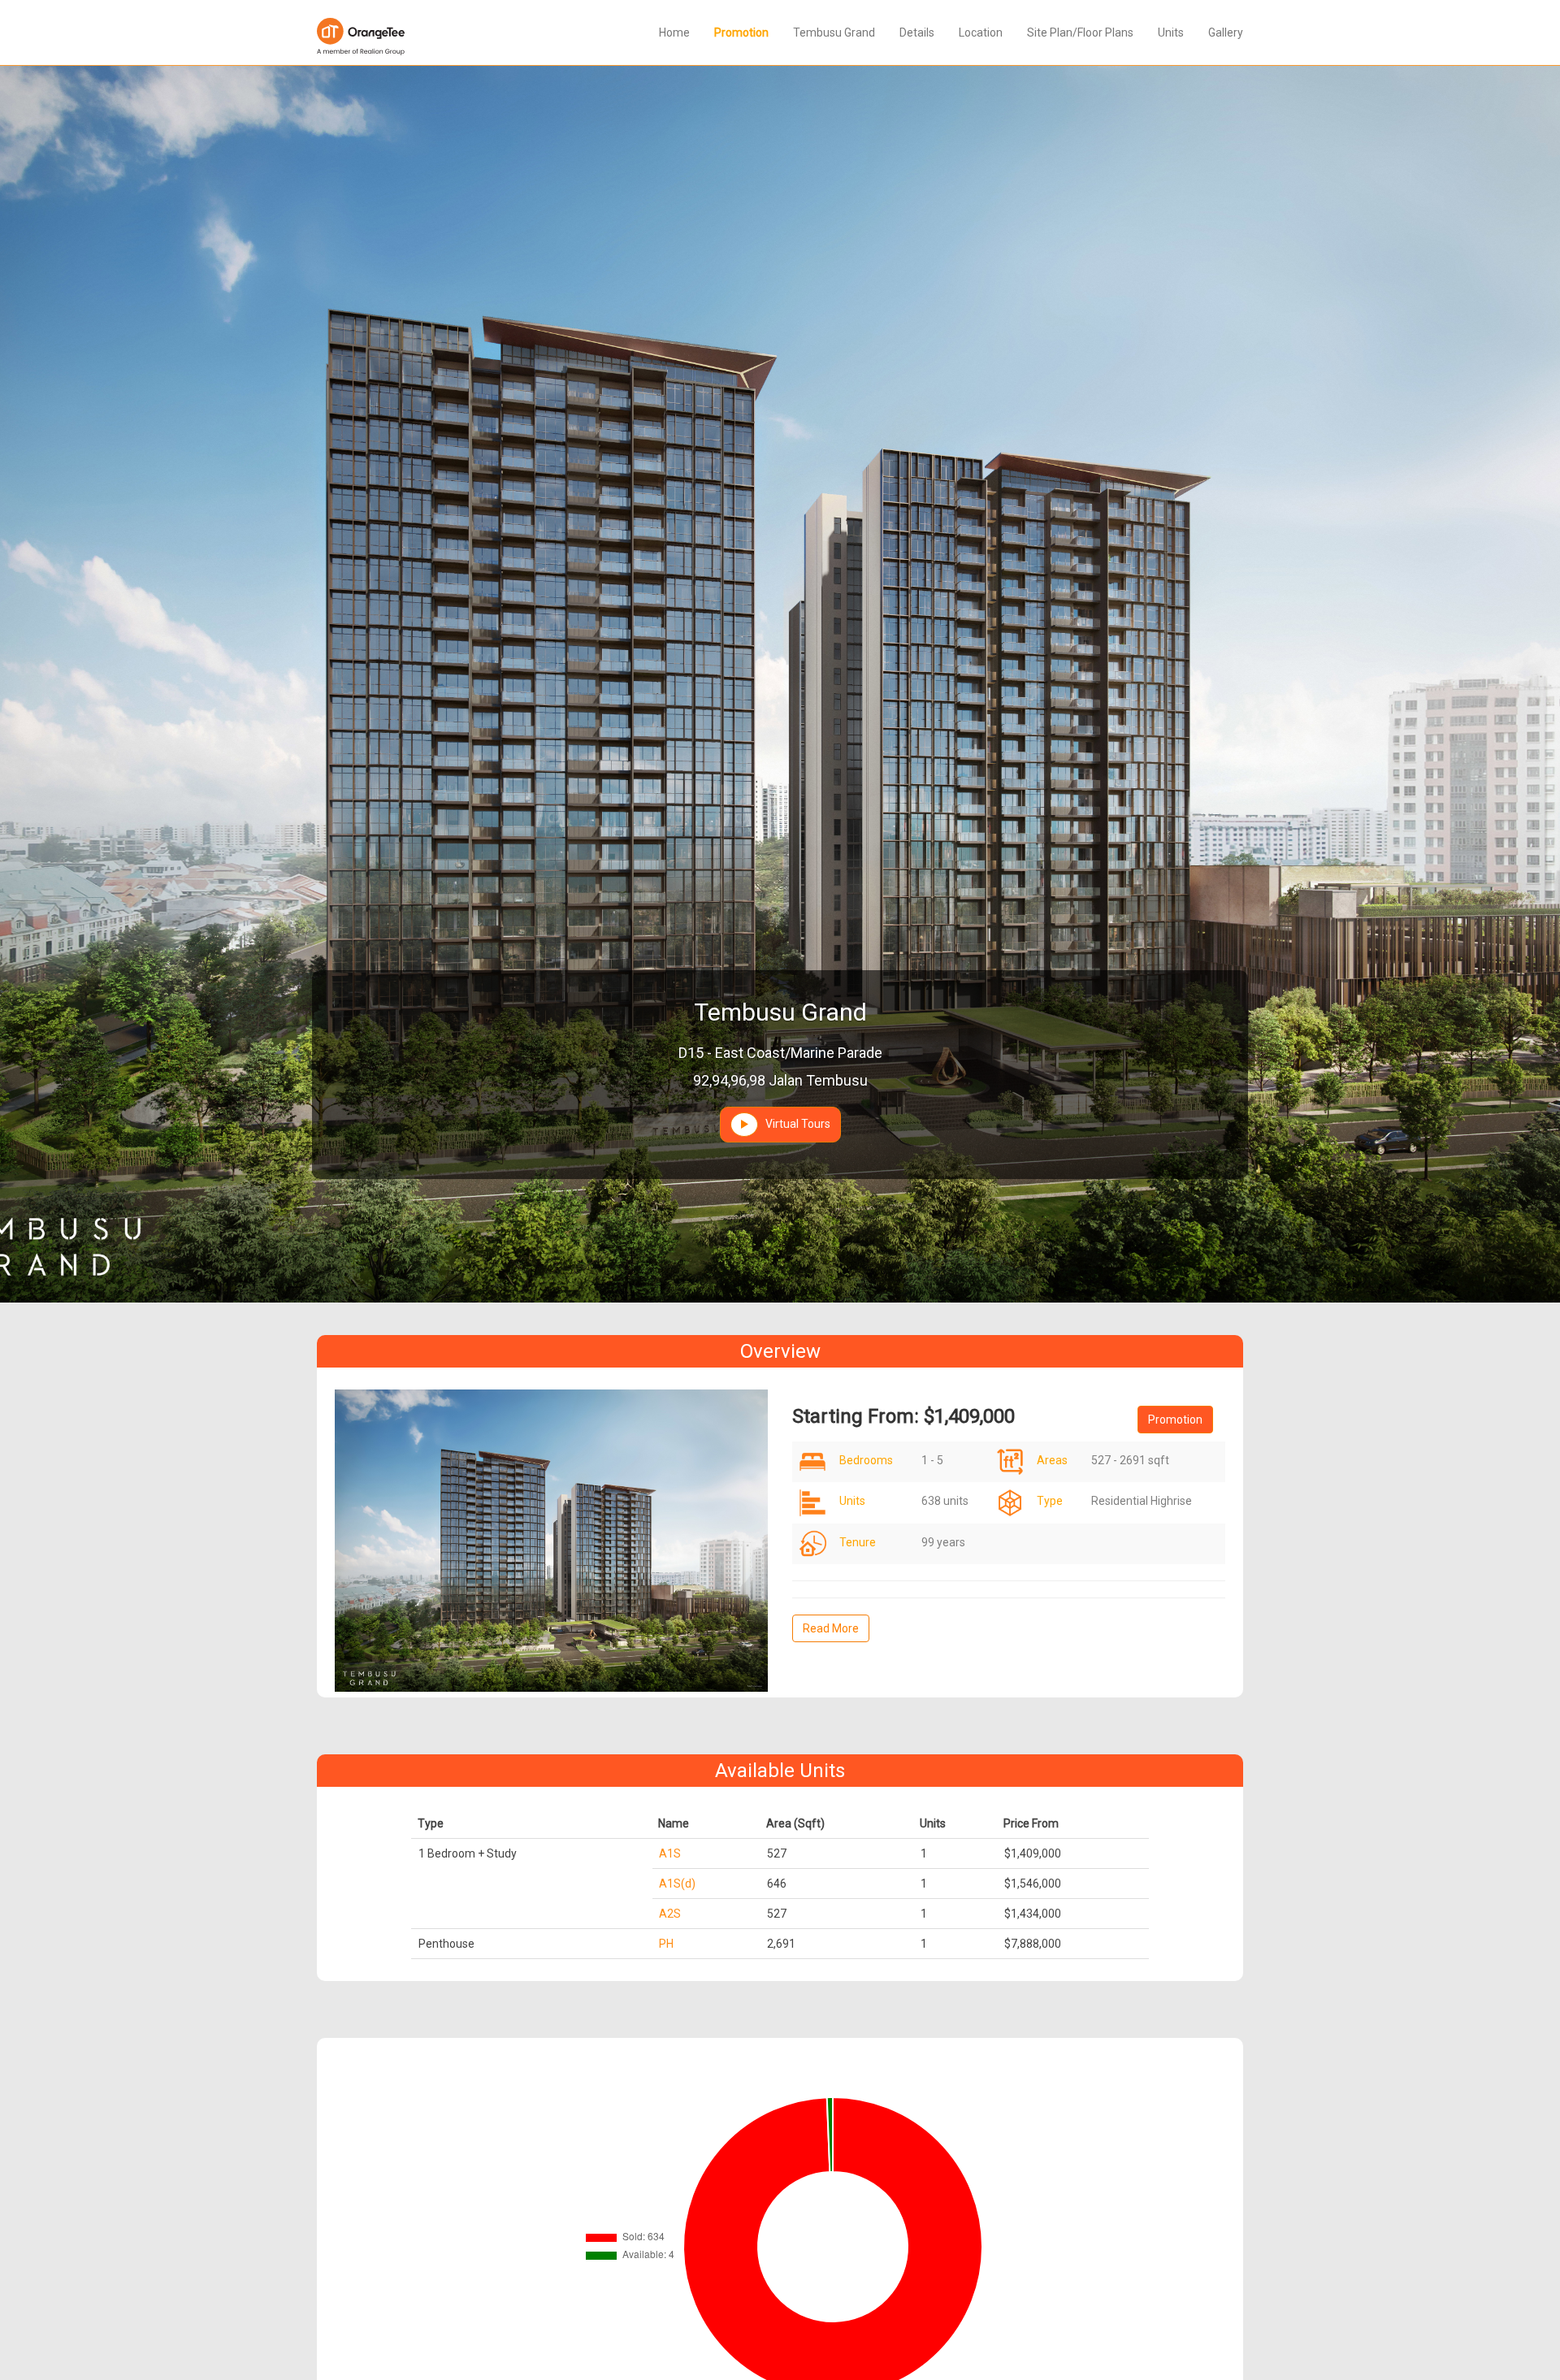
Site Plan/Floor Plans (1080, 33)
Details (917, 33)
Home (674, 33)
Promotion (741, 33)
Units (1171, 33)
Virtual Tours (794, 1123)
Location (981, 33)
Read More (831, 1628)
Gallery (1226, 33)
